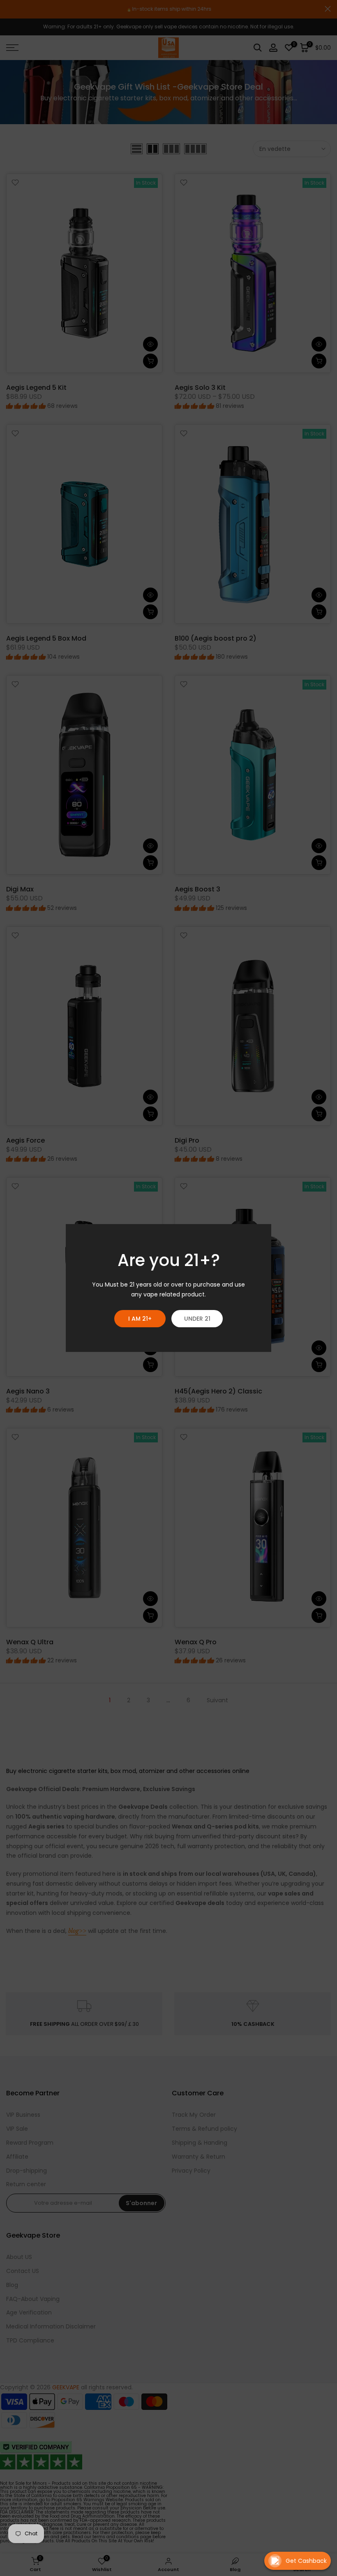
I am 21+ (140, 1319)
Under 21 (197, 1319)
